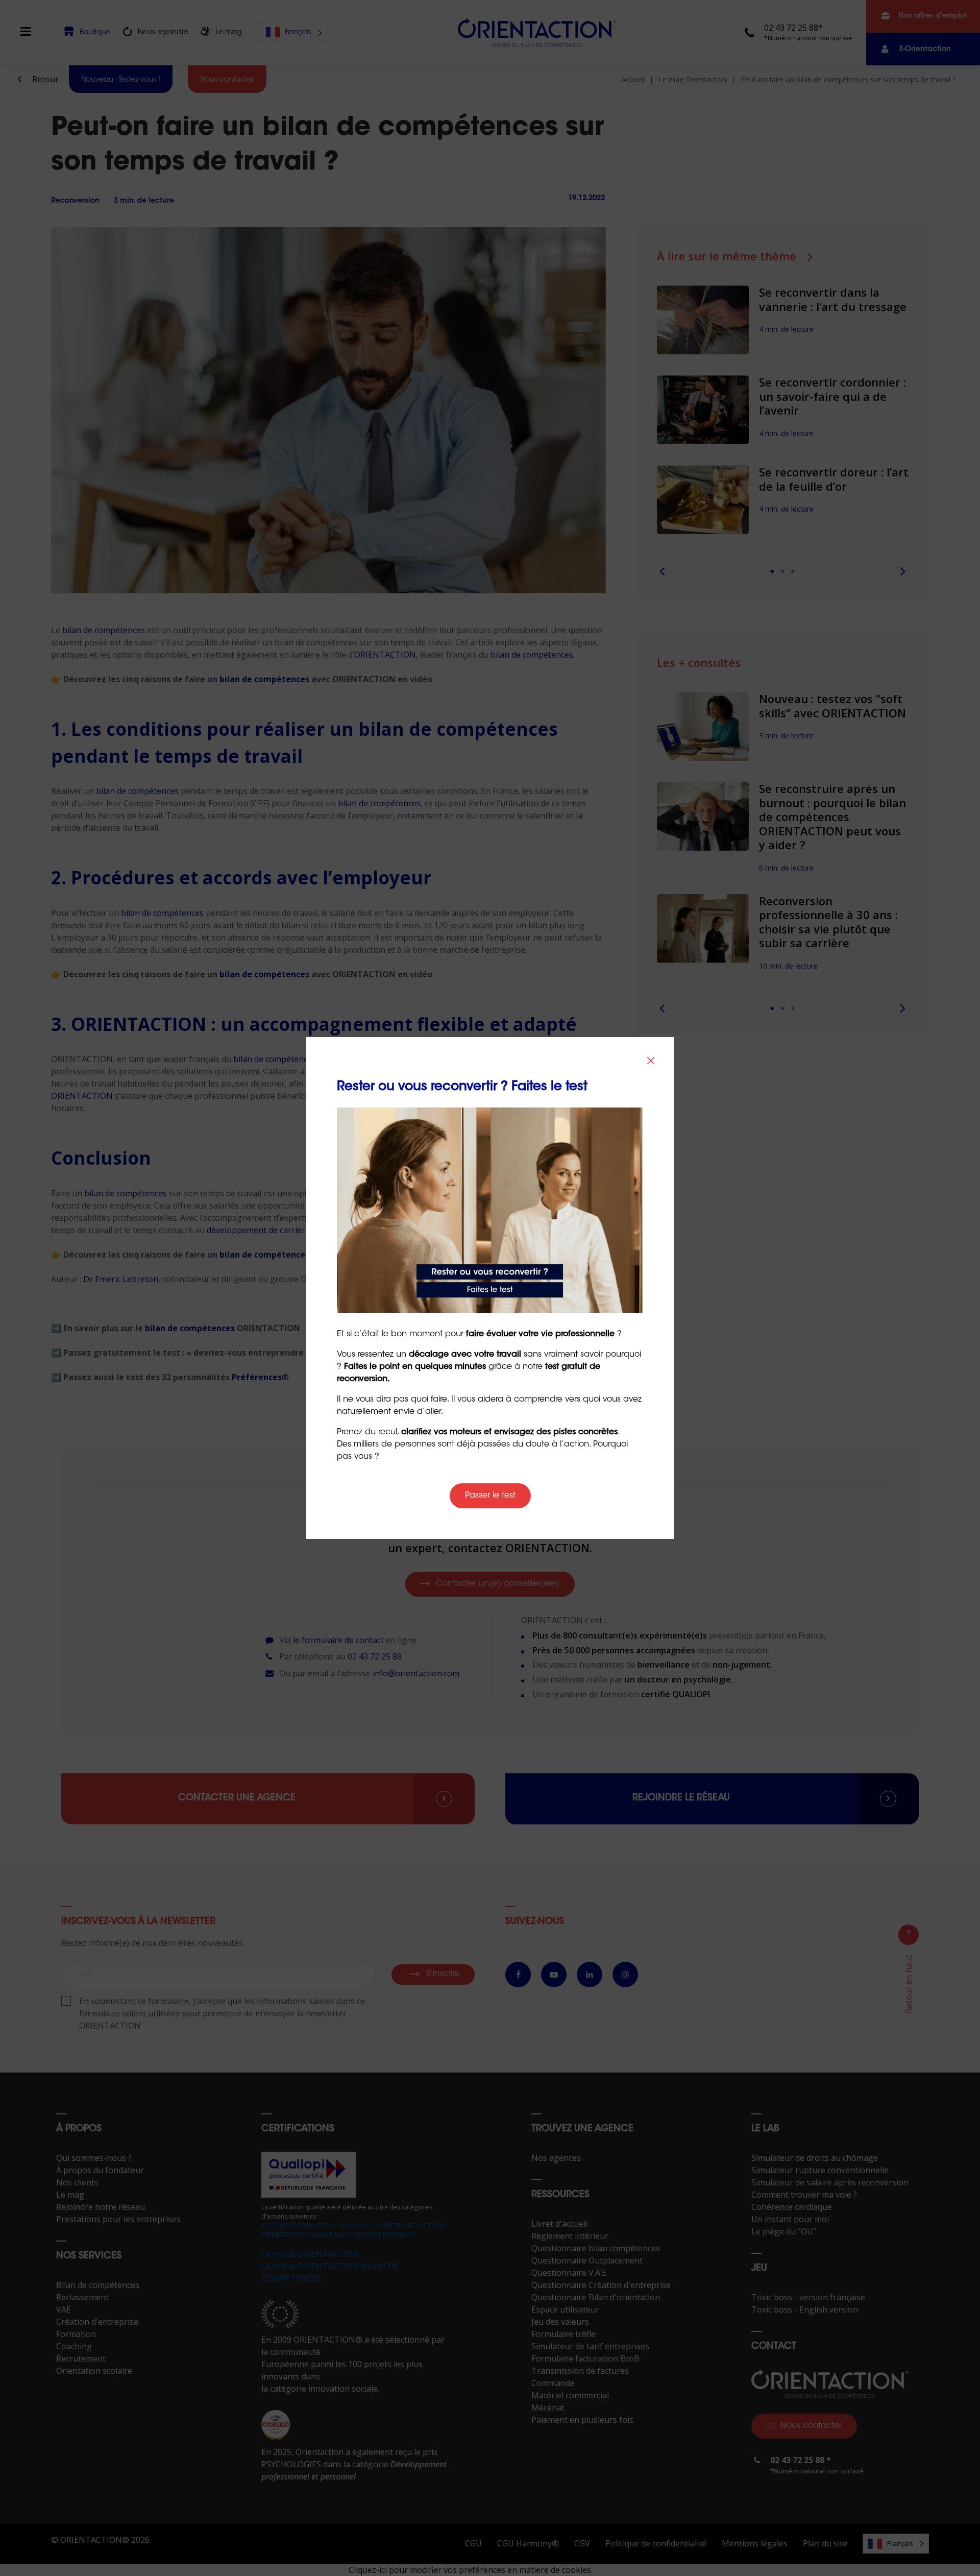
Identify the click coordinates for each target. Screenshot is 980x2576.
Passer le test (490, 1496)
